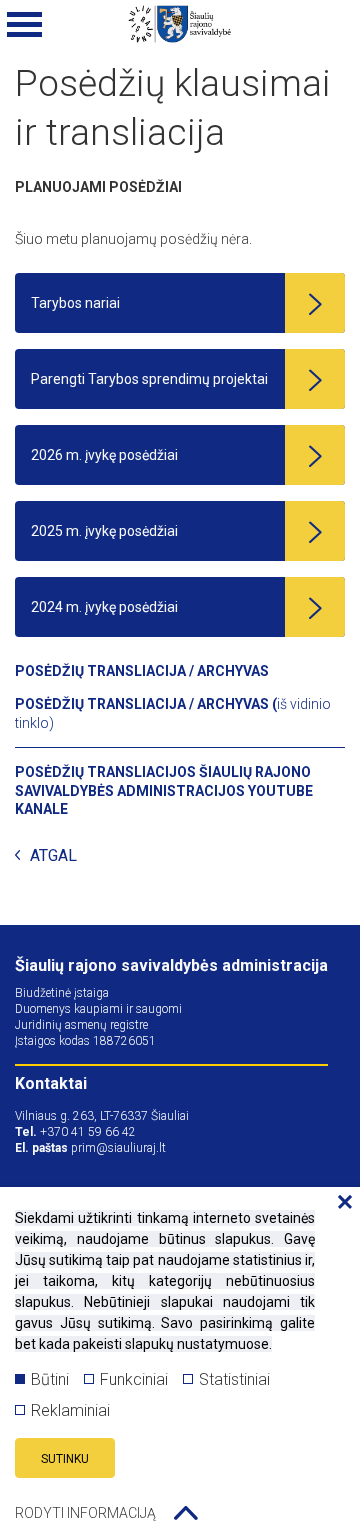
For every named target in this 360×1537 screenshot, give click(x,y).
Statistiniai (234, 1379)
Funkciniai (134, 1379)
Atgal (53, 856)
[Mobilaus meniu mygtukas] (25, 25)
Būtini (50, 1379)
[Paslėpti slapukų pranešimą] (340, 1203)
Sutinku (65, 1459)
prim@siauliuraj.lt (118, 1148)
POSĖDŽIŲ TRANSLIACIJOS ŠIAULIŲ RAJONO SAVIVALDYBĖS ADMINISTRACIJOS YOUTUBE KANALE (164, 790)
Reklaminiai (70, 1410)
